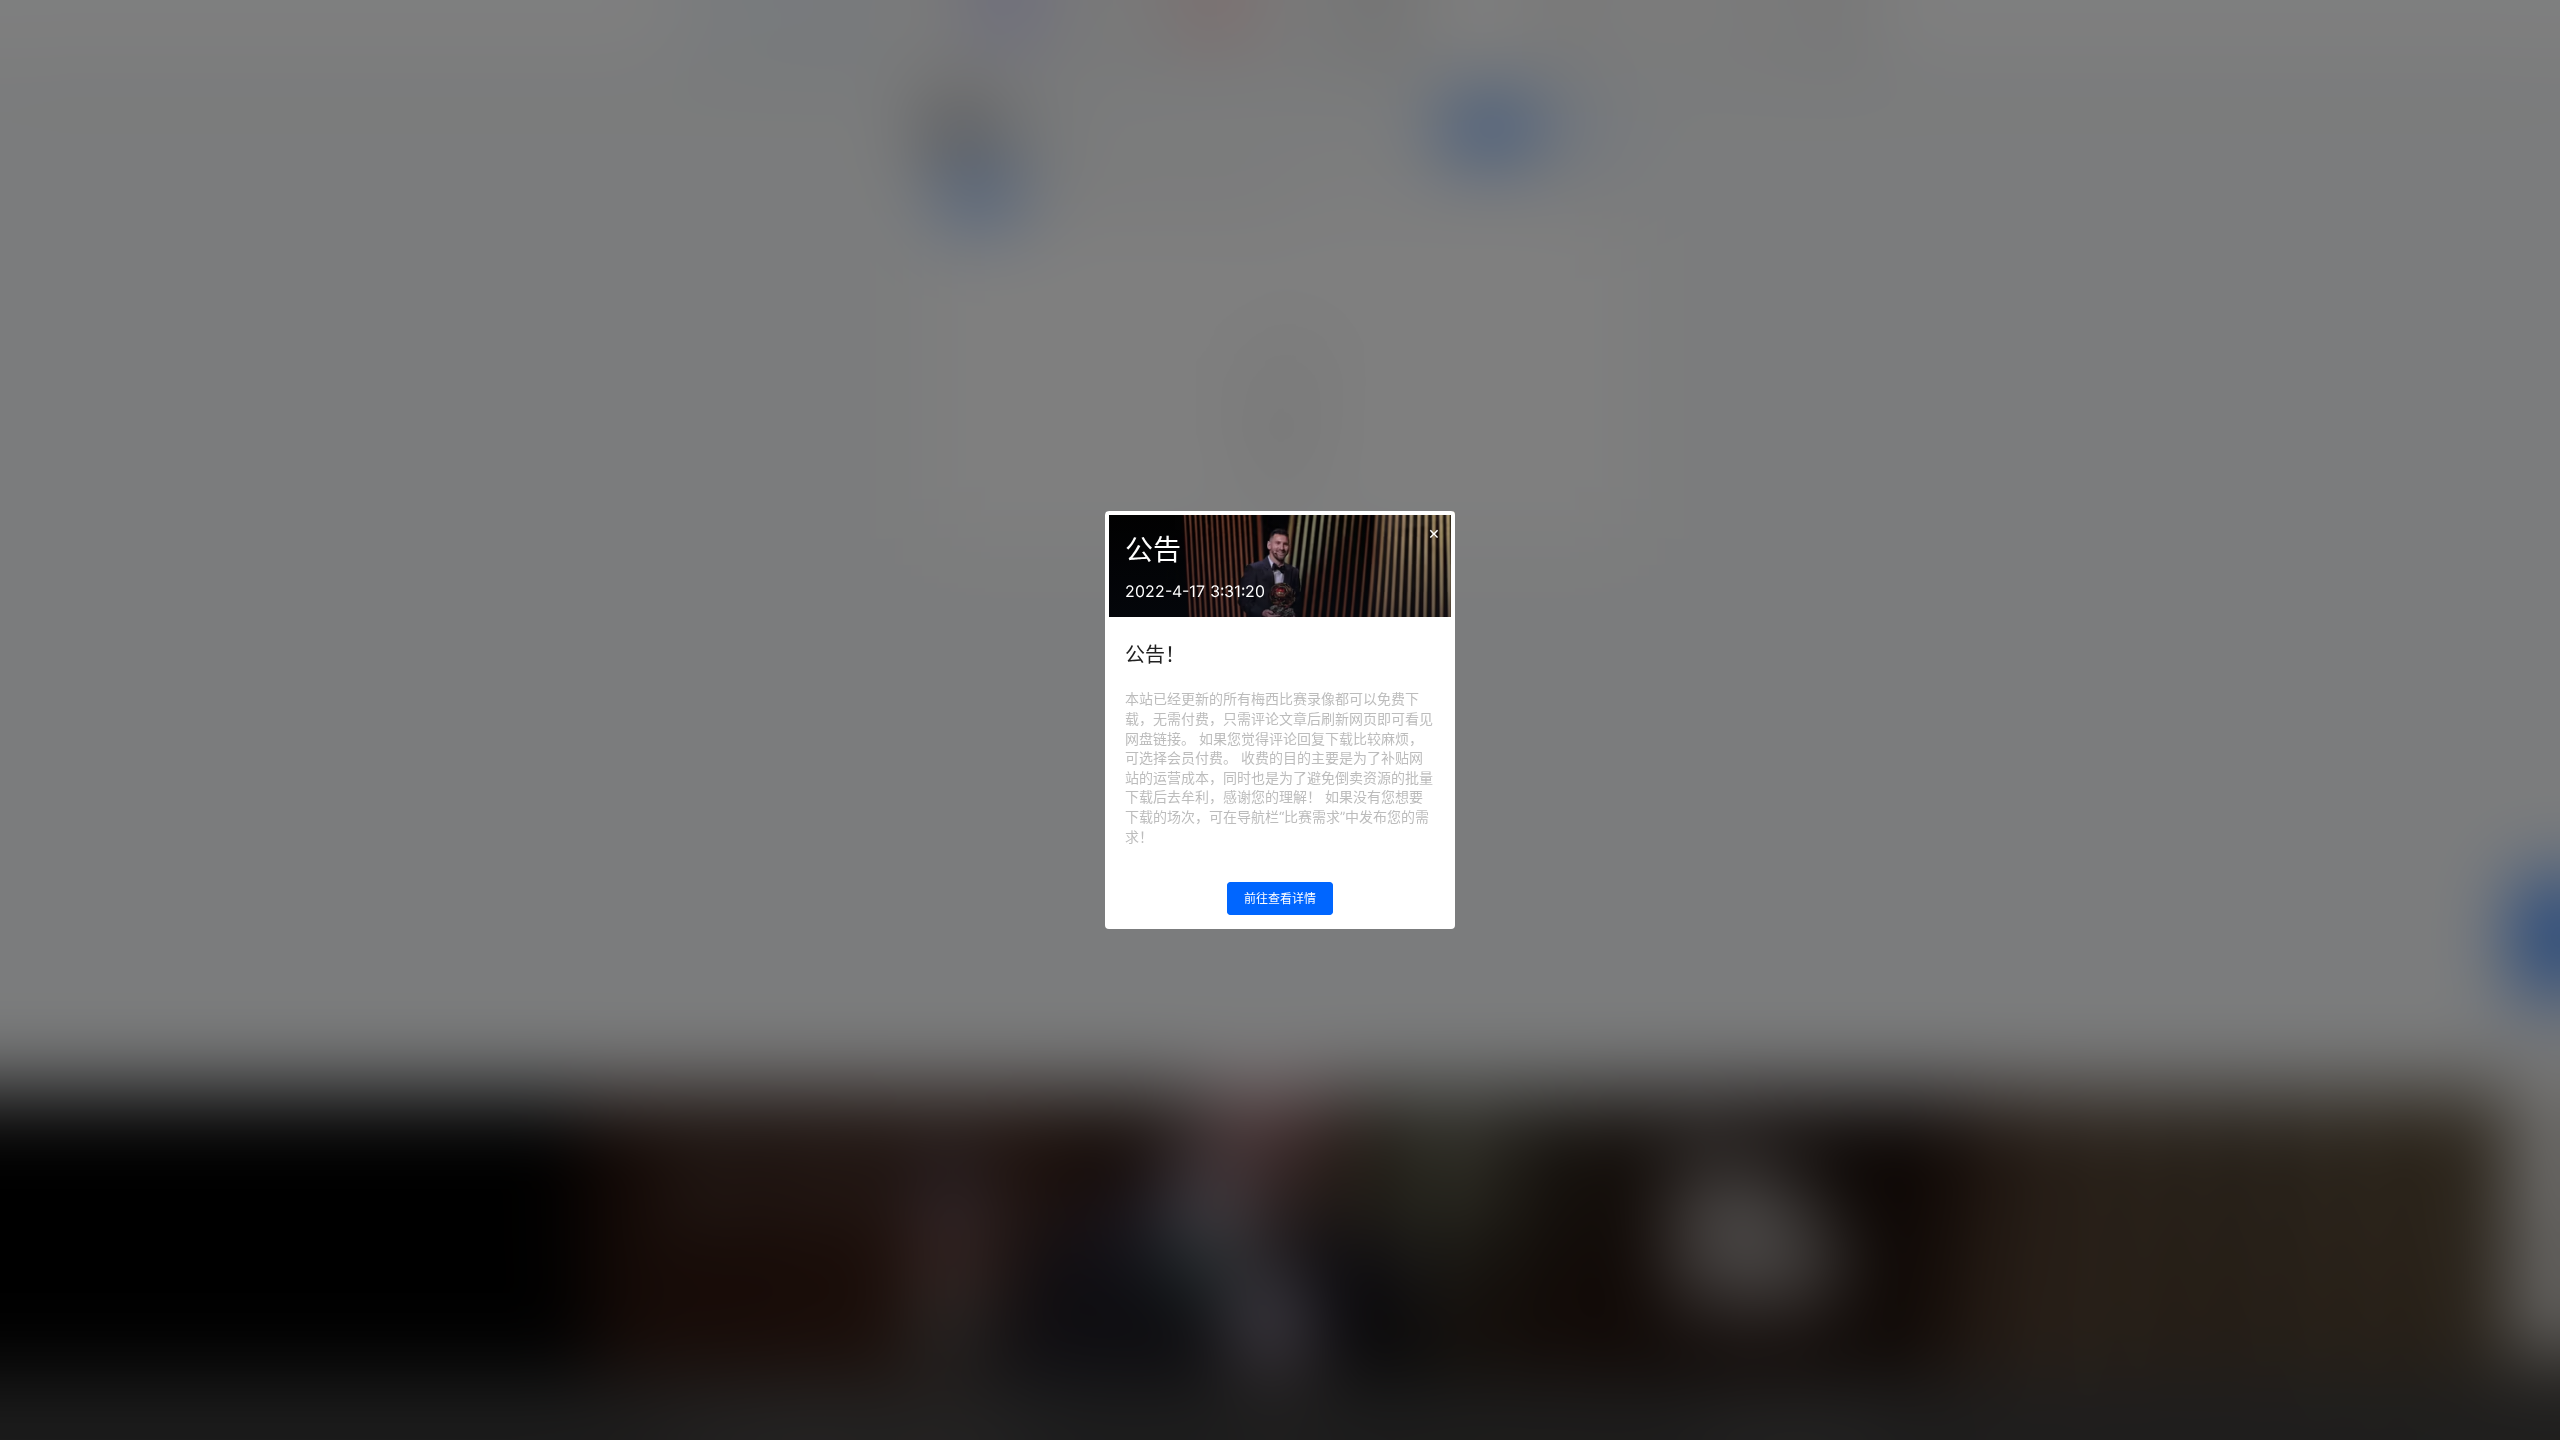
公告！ (1155, 655)
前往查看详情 (1280, 898)
